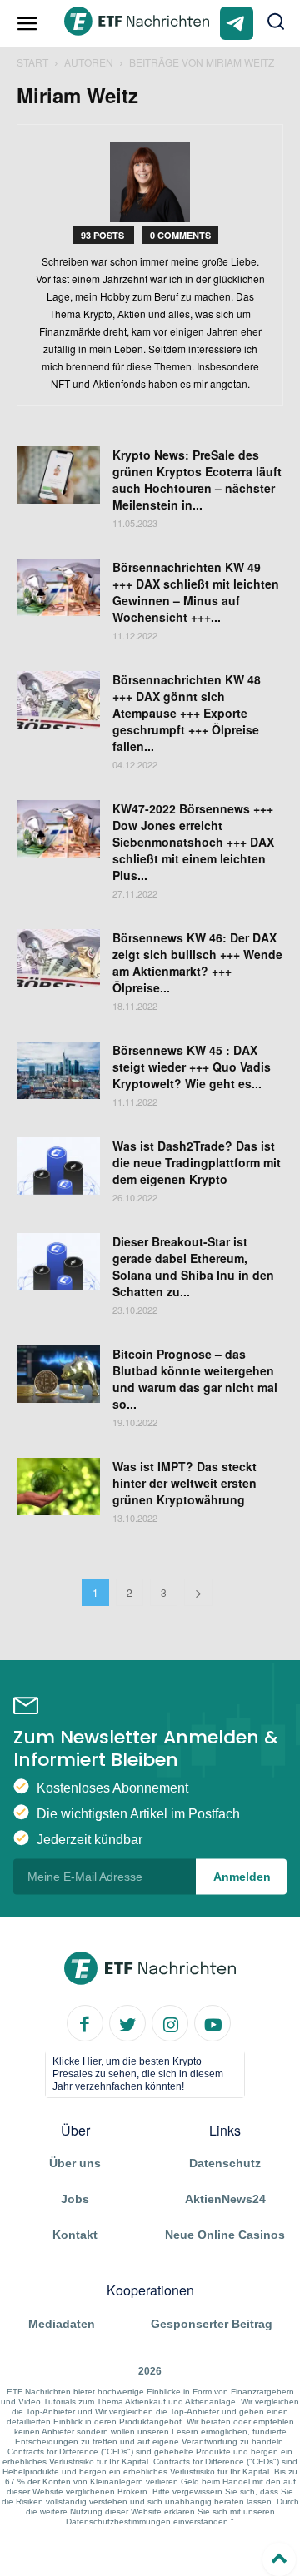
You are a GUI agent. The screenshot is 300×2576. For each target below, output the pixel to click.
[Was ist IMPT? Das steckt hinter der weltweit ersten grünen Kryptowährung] (58, 1489)
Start (32, 62)
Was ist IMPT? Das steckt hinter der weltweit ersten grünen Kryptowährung (185, 1483)
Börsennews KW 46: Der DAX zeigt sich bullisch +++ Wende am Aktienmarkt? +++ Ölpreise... (197, 962)
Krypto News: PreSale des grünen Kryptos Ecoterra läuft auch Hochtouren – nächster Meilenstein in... (197, 480)
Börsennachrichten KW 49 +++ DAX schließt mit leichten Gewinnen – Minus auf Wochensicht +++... (196, 592)
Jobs (75, 2199)
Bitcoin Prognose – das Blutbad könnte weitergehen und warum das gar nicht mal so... (195, 1379)
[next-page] (198, 1592)
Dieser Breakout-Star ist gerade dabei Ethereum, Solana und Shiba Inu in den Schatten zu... (193, 1266)
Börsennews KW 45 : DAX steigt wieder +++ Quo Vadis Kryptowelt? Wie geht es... (192, 1067)
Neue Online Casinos (225, 2235)
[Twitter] (127, 2022)
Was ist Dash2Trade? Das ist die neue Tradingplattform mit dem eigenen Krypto (197, 1162)
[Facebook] (85, 2022)
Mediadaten (62, 2324)
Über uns (75, 2163)
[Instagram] (170, 2022)
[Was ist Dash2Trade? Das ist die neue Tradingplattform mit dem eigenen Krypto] (58, 1168)
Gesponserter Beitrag (212, 2324)
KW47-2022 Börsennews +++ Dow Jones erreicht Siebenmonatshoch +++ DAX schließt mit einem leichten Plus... (193, 842)
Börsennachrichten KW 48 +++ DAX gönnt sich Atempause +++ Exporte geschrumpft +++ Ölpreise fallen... (187, 713)
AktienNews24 (225, 2199)
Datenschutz (225, 2163)
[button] (277, 23)
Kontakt (75, 2235)
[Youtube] (212, 2022)
